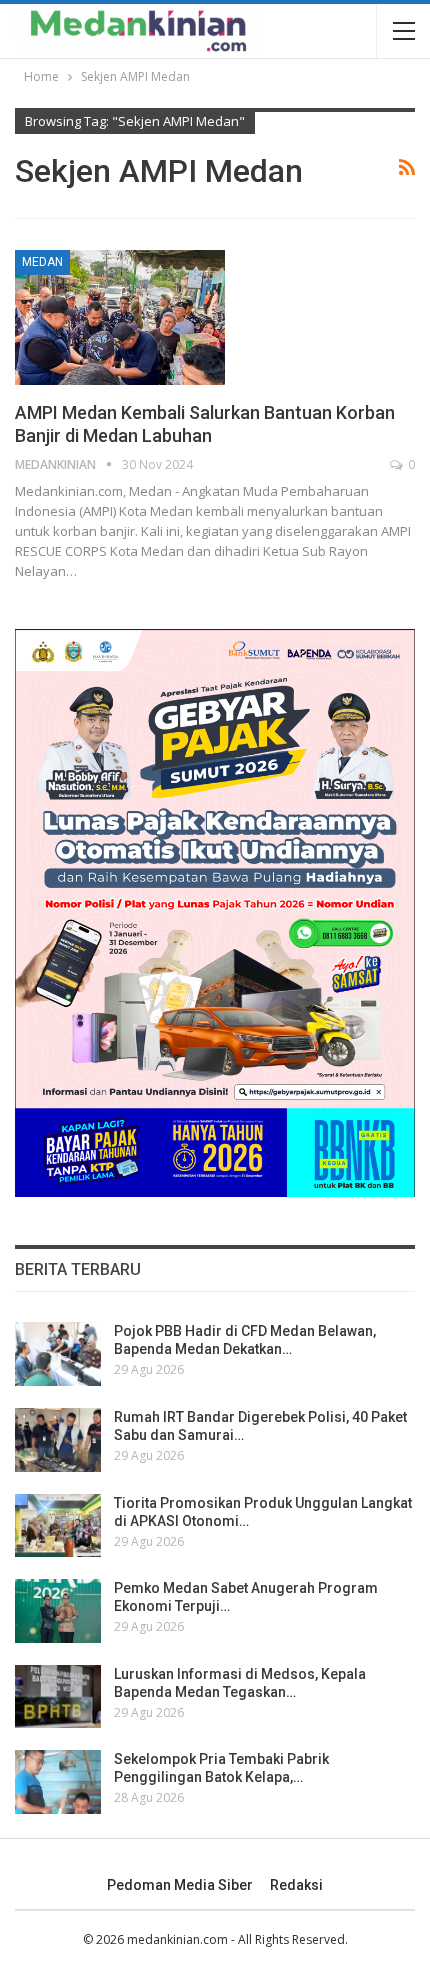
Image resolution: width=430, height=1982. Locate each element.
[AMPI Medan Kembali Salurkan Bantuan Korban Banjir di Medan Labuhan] (120, 317)
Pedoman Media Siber (180, 1885)
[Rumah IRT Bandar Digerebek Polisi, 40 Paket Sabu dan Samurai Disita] (58, 1440)
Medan (42, 262)
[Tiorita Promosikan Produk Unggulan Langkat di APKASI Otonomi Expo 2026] (58, 1526)
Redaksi (296, 1885)
